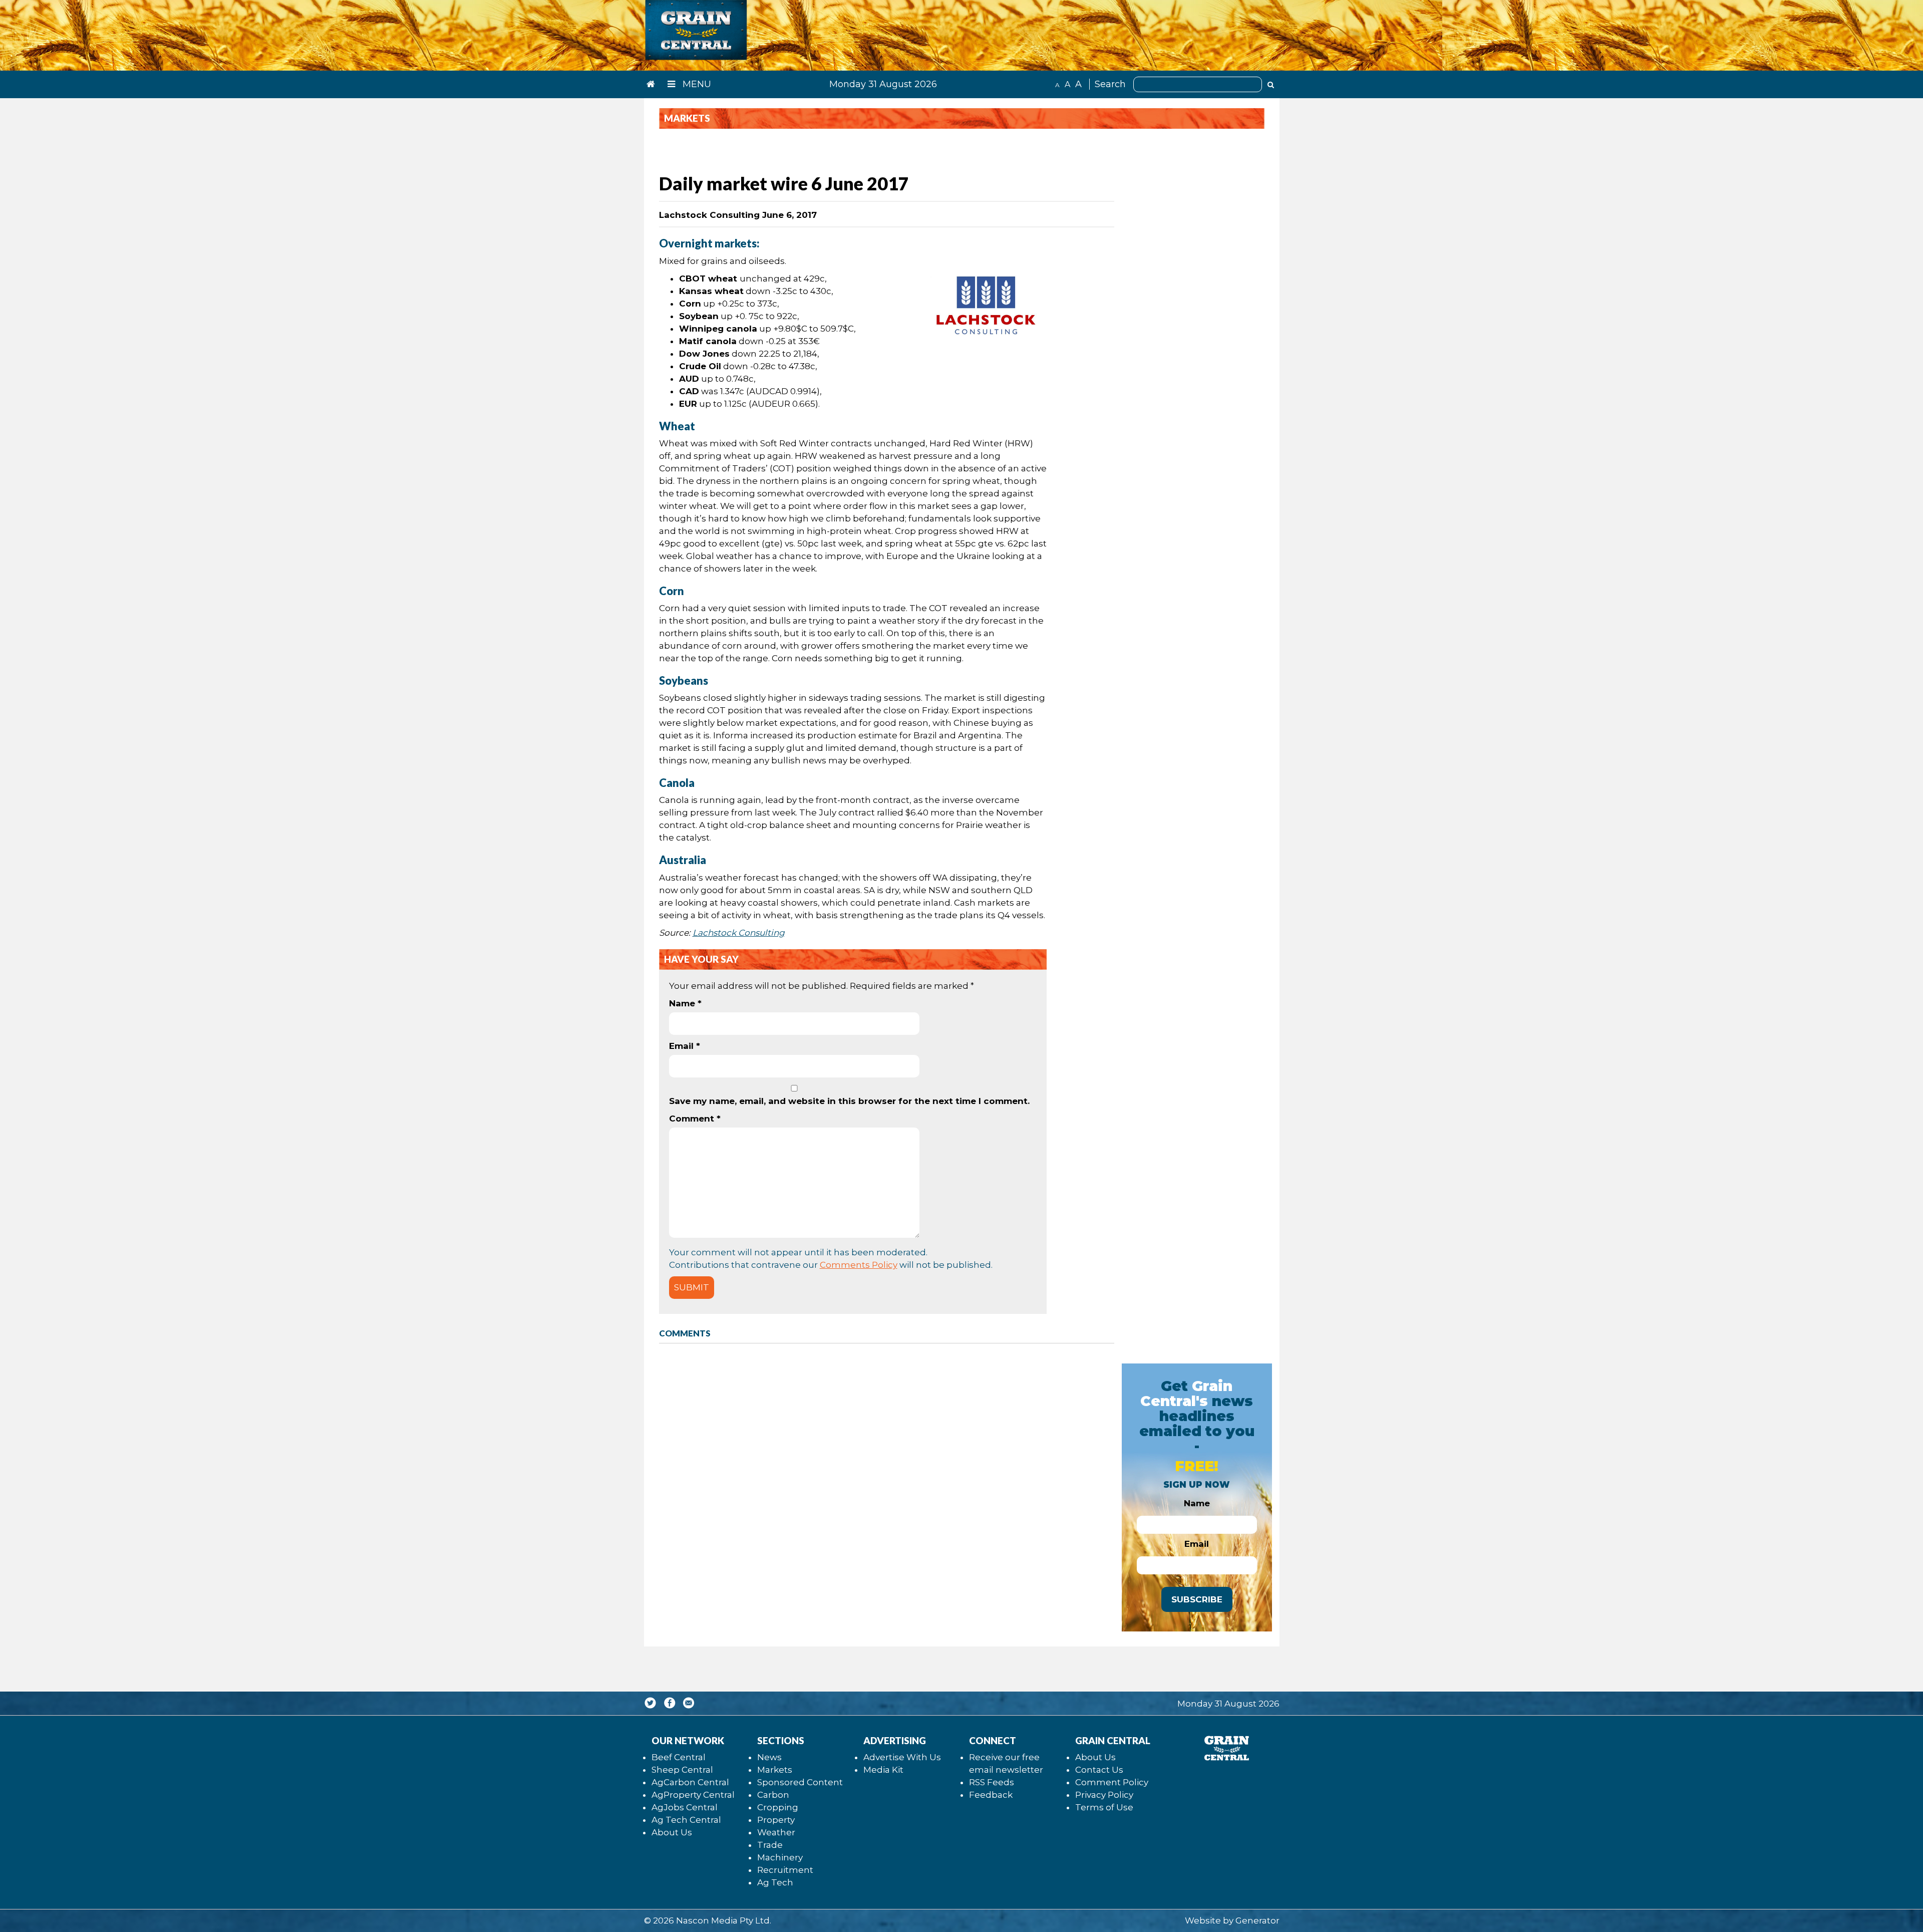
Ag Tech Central (686, 1820)
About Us (672, 1832)
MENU (696, 84)
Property (776, 1820)
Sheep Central (682, 1770)
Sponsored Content (800, 1782)
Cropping (778, 1807)
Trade (770, 1845)
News (769, 1757)
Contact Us (1099, 1770)
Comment (695, 1119)
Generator (1257, 1920)
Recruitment (785, 1870)
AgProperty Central (693, 1795)
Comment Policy (1112, 1782)
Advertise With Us (902, 1757)
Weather (776, 1832)
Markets (775, 1770)
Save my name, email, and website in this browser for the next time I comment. (849, 1101)
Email (685, 1046)
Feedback (991, 1795)
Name (685, 1003)
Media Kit (883, 1770)
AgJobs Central (685, 1807)
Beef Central (679, 1757)
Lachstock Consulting (739, 933)
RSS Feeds (992, 1782)
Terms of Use (1104, 1807)
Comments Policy (859, 1265)
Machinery (780, 1857)
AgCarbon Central (690, 1782)
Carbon (773, 1795)
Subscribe (1197, 1599)
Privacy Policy (1104, 1795)
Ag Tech (775, 1882)
